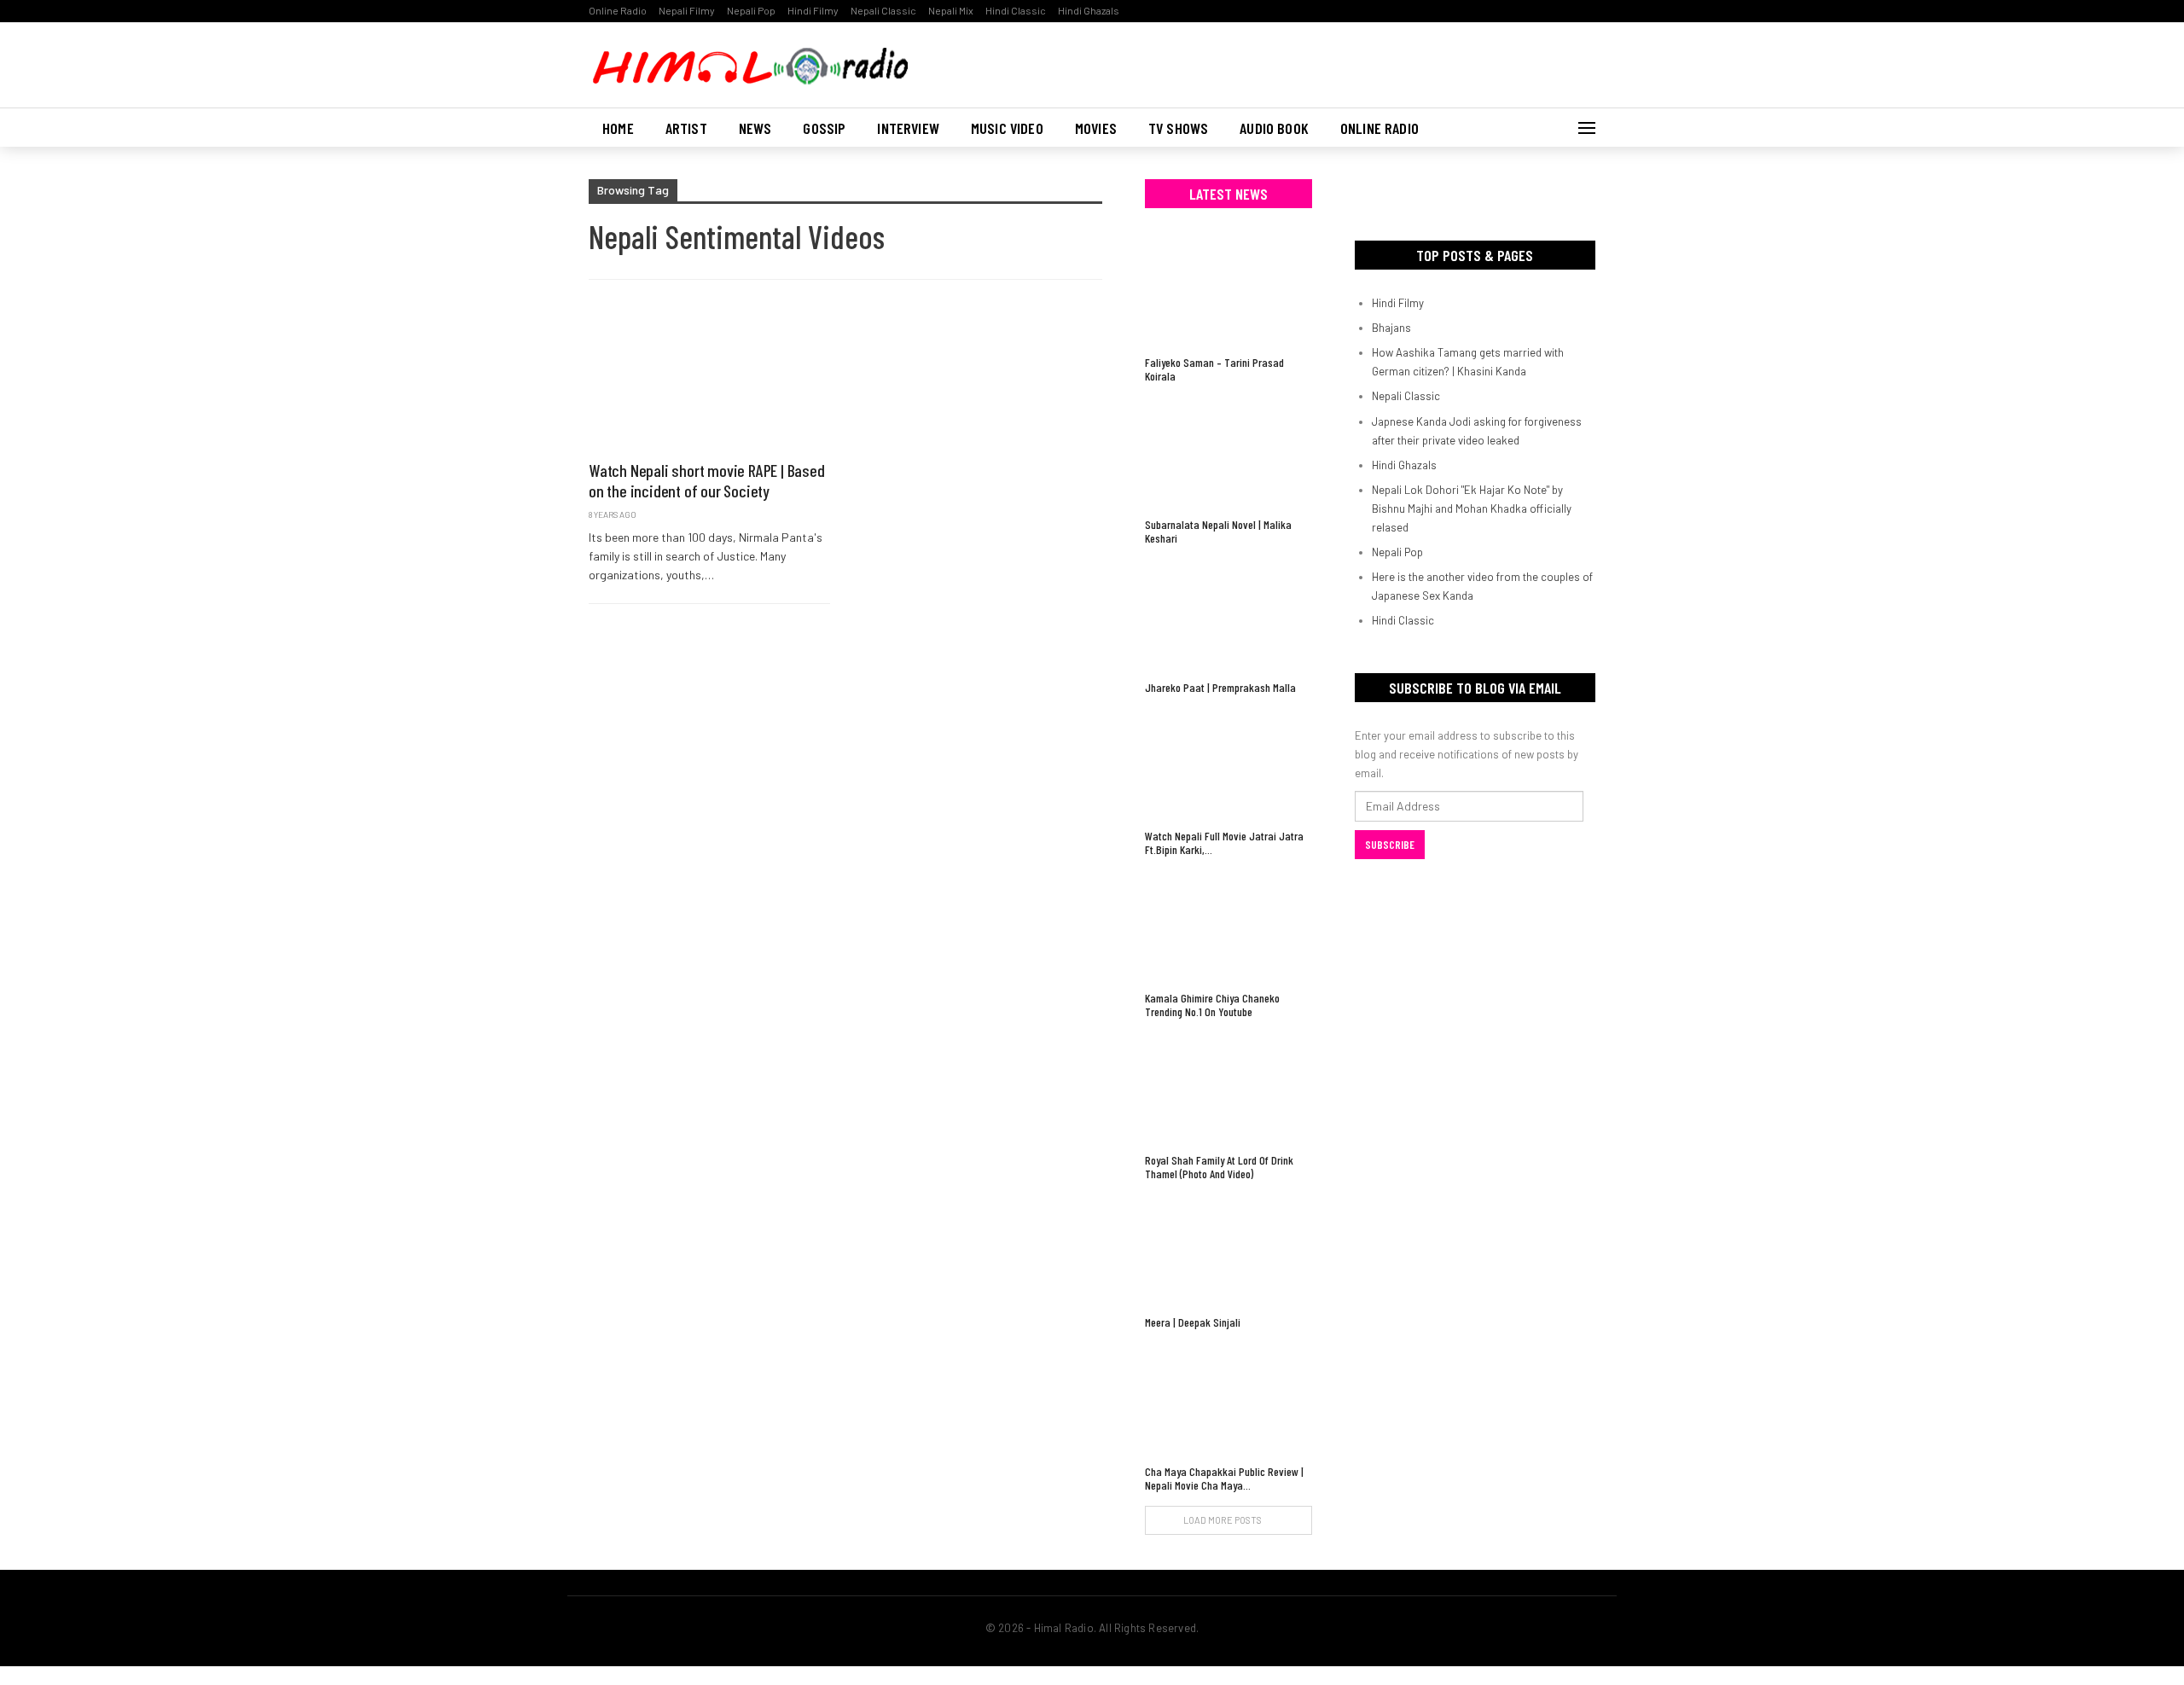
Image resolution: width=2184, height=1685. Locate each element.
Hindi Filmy (813, 10)
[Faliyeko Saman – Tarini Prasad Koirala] (1228, 291)
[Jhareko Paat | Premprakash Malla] (1228, 615)
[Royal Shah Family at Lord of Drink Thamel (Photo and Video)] (1228, 1088)
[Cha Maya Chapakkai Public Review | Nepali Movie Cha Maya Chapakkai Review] (1228, 1399)
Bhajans (1391, 328)
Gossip (824, 128)
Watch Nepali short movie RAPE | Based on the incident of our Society (707, 480)
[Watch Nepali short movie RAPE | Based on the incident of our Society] (709, 379)
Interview (908, 128)
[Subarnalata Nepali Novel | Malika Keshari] (1228, 453)
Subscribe (1390, 845)
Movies (1096, 128)
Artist (686, 128)
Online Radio (618, 10)
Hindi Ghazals (1089, 10)
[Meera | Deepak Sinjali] (1228, 1250)
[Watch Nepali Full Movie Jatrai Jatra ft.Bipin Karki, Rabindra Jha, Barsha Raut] (1228, 764)
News (755, 128)
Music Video (1007, 128)
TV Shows (1178, 128)
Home (618, 128)
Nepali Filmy (687, 10)
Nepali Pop (751, 10)
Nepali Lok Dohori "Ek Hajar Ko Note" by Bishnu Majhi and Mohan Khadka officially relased (1472, 508)
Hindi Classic (1016, 10)
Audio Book (1274, 128)
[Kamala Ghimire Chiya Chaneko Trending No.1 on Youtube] (1228, 926)
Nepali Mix (951, 10)
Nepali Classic (883, 10)
